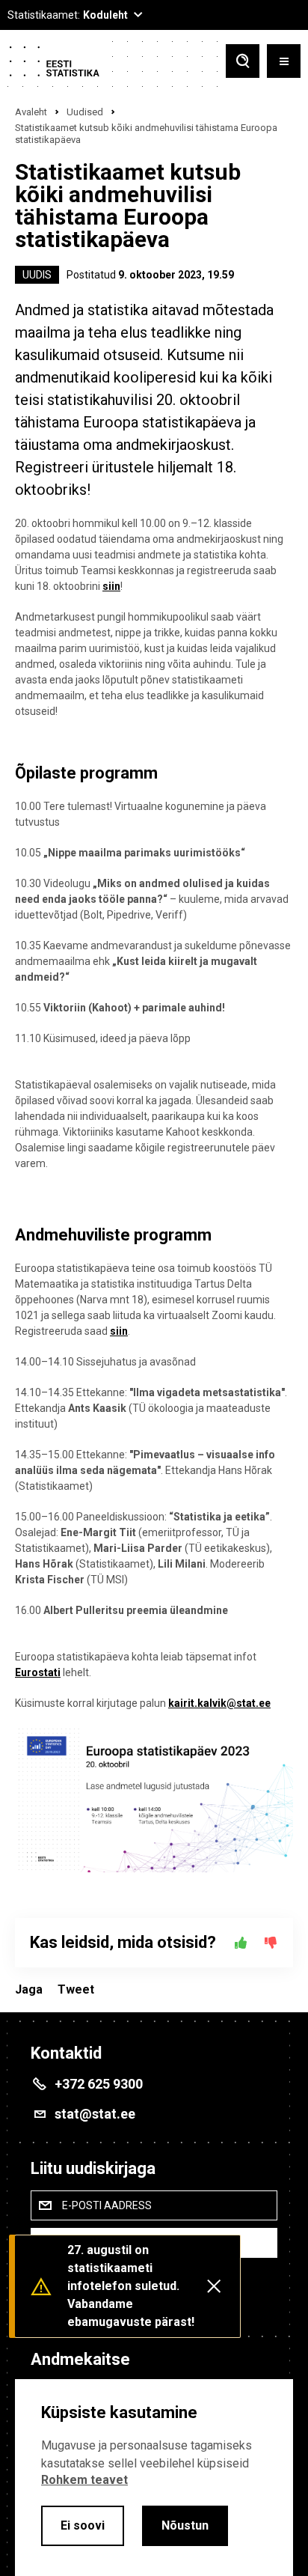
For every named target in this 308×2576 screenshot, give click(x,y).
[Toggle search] (243, 63)
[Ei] (271, 1943)
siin (111, 586)
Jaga (29, 1989)
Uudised (85, 112)
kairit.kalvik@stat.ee (219, 1703)
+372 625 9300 (99, 2084)
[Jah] (241, 1943)
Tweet (76, 1989)
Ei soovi (83, 2525)
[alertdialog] (154, 2478)
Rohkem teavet (84, 2480)
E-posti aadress (107, 2205)
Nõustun (185, 2525)
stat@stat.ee (95, 2114)
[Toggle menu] (284, 63)
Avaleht (31, 112)
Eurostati (38, 1672)
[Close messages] (214, 2286)
